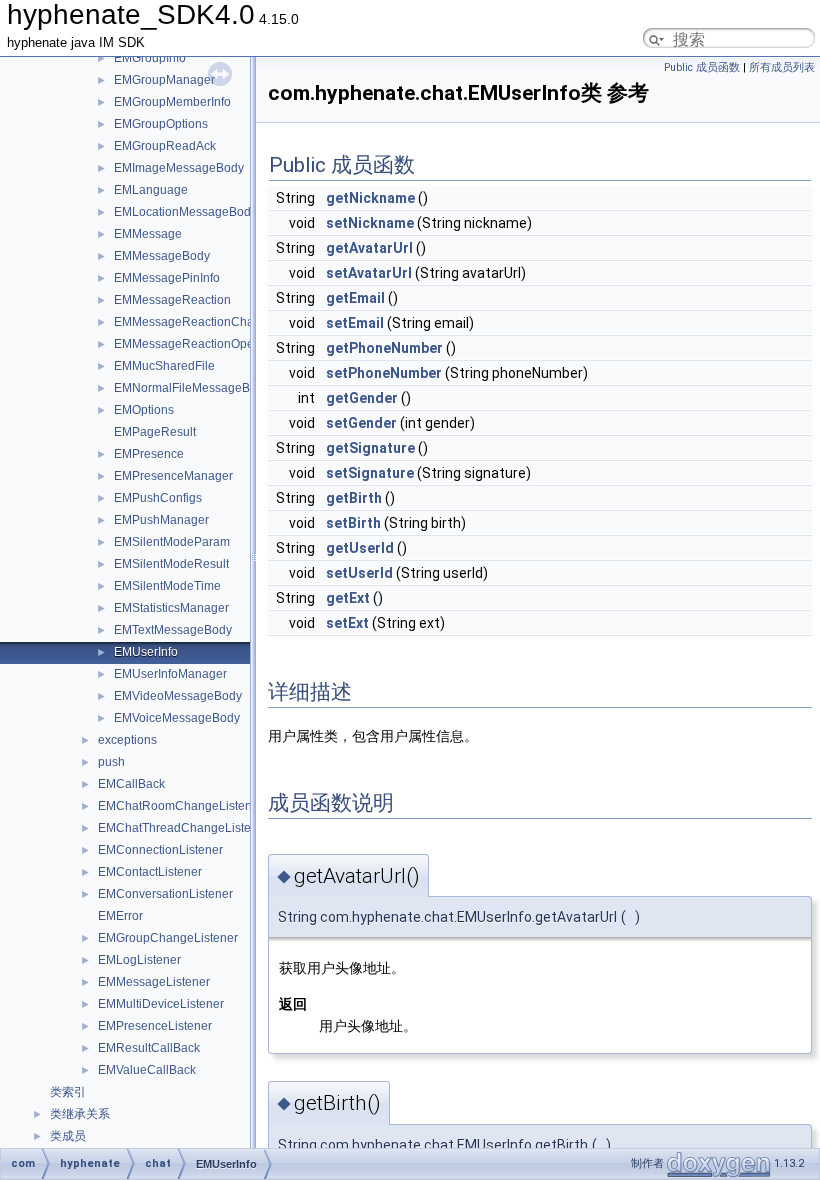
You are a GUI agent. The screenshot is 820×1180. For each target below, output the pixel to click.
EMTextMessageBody (173, 630)
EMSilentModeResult (171, 564)
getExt (348, 598)
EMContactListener (150, 872)
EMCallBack (131, 784)
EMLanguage (151, 190)
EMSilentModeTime (167, 586)
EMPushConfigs (158, 498)
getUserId (360, 548)
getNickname (370, 198)
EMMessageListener (154, 982)
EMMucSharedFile (164, 366)
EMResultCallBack (149, 1048)
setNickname (370, 223)
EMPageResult (155, 432)
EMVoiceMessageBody (177, 718)
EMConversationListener (165, 894)
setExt (347, 623)
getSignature (370, 448)
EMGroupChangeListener (168, 938)
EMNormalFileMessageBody (192, 388)
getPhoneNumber (384, 348)
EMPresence (149, 454)
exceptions (127, 740)
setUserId (359, 573)
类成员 (68, 1136)
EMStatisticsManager (171, 608)
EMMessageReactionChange (194, 322)
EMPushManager (161, 520)
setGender (361, 423)
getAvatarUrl (369, 248)
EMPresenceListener (155, 1026)
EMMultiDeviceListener (161, 1004)
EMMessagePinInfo (167, 278)
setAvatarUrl (369, 273)
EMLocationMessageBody (185, 212)
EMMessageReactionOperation (199, 344)
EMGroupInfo (150, 58)
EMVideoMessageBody (178, 696)
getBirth (354, 498)
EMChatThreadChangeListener (183, 828)
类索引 (68, 1092)
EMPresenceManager (173, 476)
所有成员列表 (782, 67)
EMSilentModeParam (172, 542)
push (111, 762)
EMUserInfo (146, 652)
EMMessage (148, 234)
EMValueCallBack (147, 1070)
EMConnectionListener (160, 850)
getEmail (355, 298)
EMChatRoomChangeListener (180, 806)
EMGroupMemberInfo (172, 102)
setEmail (355, 323)
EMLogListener (139, 960)
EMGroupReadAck (165, 146)
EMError (120, 916)
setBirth (353, 523)
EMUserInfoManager (170, 674)
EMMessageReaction (172, 300)
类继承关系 (80, 1114)
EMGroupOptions (161, 124)
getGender (362, 398)
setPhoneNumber (384, 373)
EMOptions (144, 410)
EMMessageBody (162, 256)
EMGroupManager (164, 80)
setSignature (370, 473)
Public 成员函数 (702, 67)
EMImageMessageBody (179, 168)
